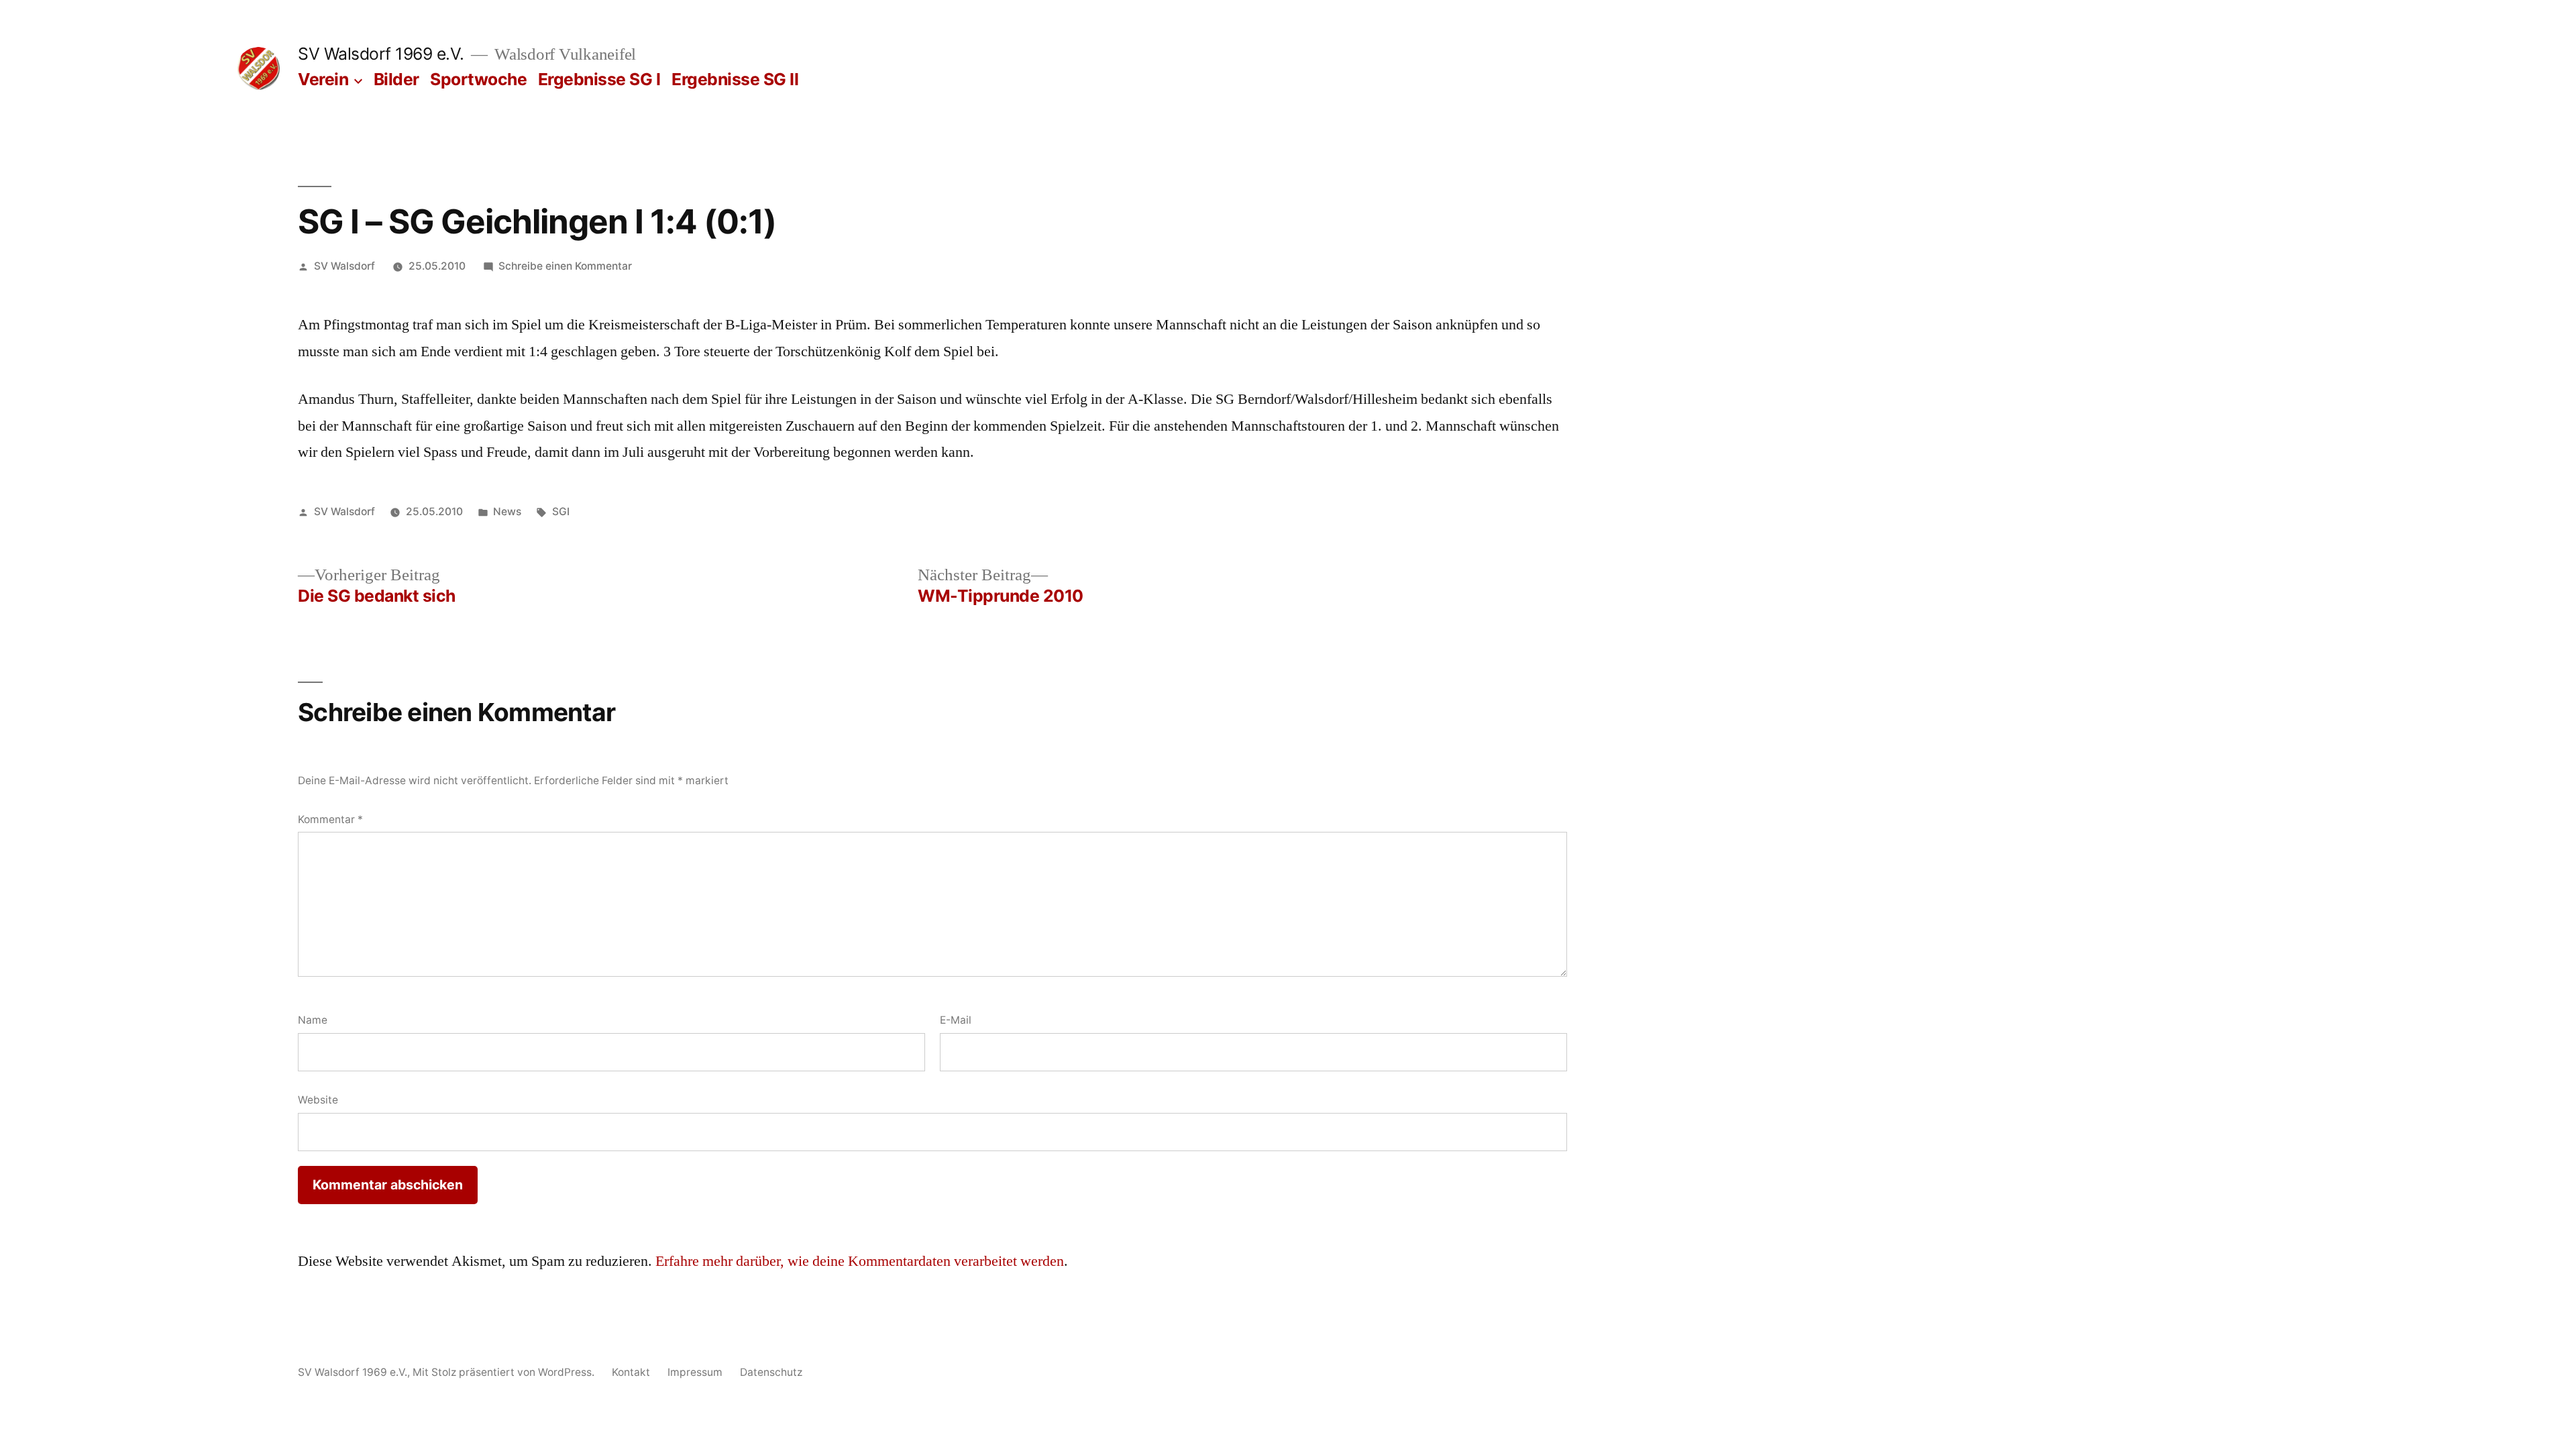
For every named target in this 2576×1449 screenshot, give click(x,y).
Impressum (695, 1372)
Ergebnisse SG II (735, 79)
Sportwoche (478, 79)
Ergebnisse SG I (599, 79)
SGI (561, 512)
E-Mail (956, 1020)
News (507, 512)
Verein (323, 79)
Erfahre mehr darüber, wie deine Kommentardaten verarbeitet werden (860, 1261)
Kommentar (330, 819)
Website (318, 1100)
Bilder (396, 79)
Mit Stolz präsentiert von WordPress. (505, 1372)
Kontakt (631, 1372)
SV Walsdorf (344, 266)
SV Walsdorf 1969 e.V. (381, 54)
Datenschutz (771, 1372)
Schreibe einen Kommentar (565, 266)
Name (313, 1020)
